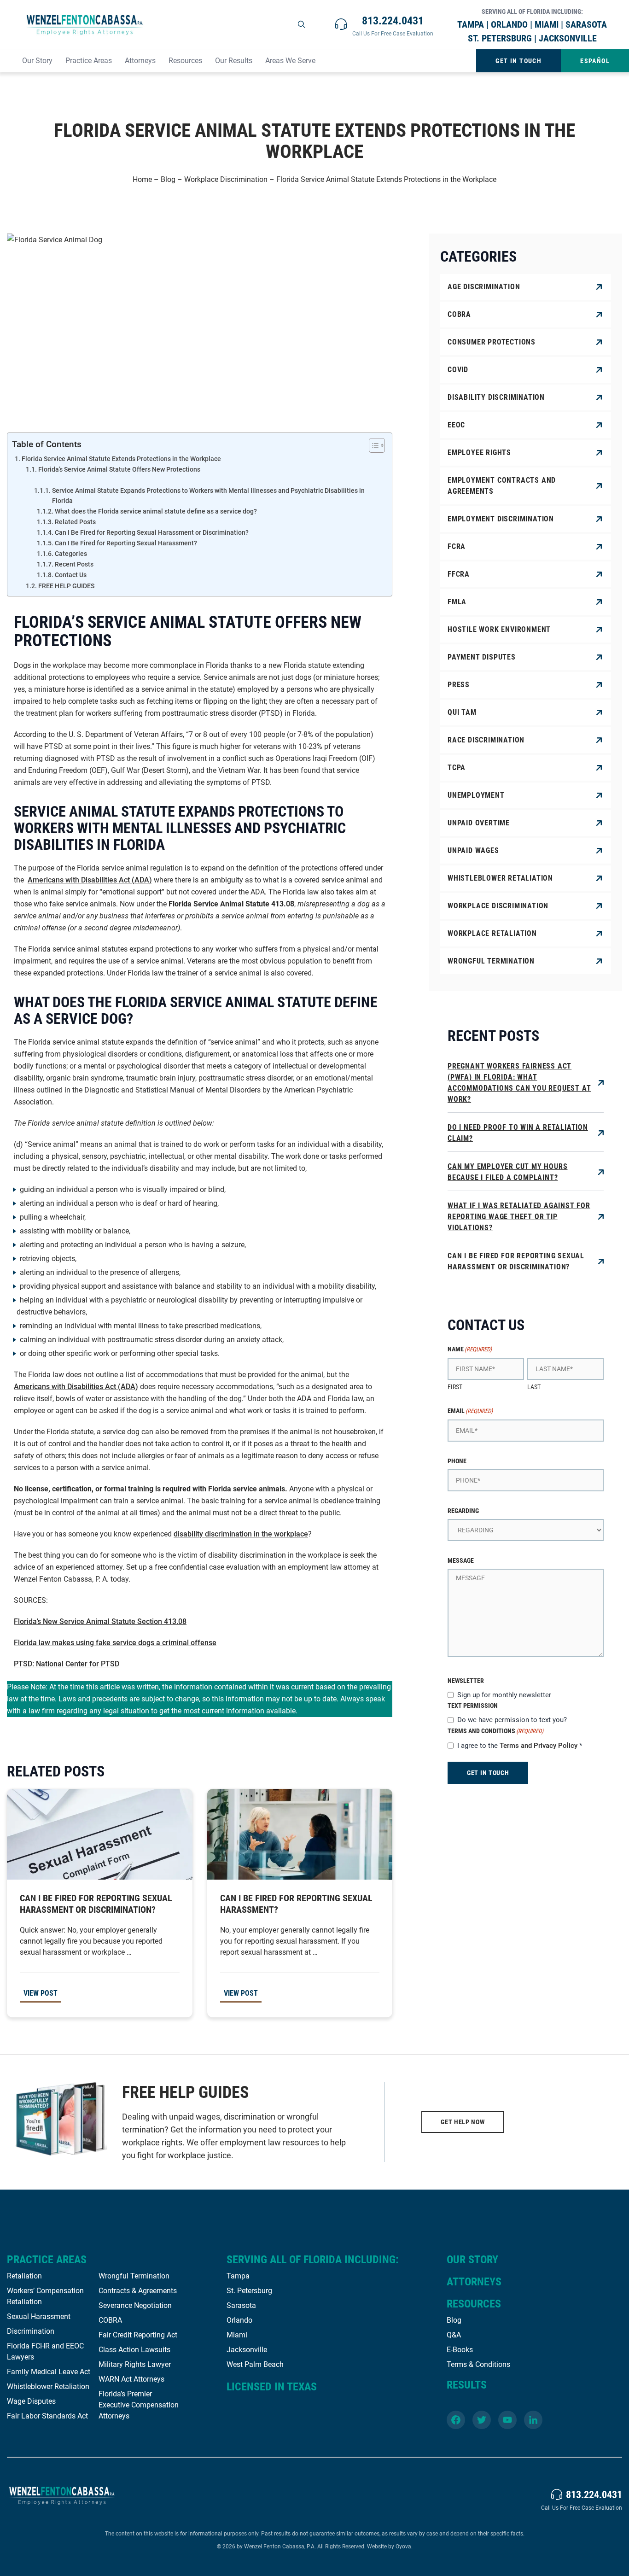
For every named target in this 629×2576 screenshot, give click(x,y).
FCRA (457, 546)
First (455, 1387)
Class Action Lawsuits (134, 2350)
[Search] (302, 24)
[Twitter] (482, 2420)
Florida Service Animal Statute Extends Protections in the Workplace (121, 459)
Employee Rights (479, 453)
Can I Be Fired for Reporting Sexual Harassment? (126, 543)
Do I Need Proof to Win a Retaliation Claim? (518, 1133)
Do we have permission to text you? (512, 1720)
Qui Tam (462, 712)
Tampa (238, 2276)
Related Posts (75, 522)
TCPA (457, 768)
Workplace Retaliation (492, 933)
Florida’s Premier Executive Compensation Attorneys (139, 2405)
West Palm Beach (255, 2364)
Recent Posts (74, 564)
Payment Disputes (482, 657)
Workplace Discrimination (226, 179)
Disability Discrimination (496, 397)
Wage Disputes (31, 2401)
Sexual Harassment (39, 2316)
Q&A (454, 2335)
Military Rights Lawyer (135, 2364)
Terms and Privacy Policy (539, 1746)
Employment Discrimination (501, 519)
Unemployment (476, 795)
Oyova (403, 2547)
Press (459, 685)
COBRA (459, 314)
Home (142, 179)
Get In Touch (518, 61)
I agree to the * (520, 1746)
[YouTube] (507, 2420)
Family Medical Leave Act (49, 2372)
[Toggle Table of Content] (372, 445)
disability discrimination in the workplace (241, 1534)
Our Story (37, 61)
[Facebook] (456, 2420)
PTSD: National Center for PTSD (67, 1664)
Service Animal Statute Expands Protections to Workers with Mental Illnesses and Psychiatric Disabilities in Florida (208, 496)
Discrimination (31, 2331)
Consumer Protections (492, 342)
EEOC (456, 425)
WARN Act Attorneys (131, 2379)
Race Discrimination (486, 740)
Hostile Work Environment (499, 629)
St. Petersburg (249, 2291)
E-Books (460, 2350)
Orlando (239, 2320)
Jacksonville (247, 2350)
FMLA (457, 602)
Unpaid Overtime (479, 823)
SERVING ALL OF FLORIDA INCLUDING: (313, 2260)
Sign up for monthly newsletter (504, 1695)
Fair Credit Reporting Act (138, 2335)
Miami (237, 2335)
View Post (41, 1993)
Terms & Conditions (478, 2364)
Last (534, 1387)
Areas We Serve (290, 61)
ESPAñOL (595, 61)
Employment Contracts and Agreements (502, 486)
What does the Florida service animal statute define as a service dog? (156, 511)
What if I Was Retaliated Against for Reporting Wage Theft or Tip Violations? (519, 1217)
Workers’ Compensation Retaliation (45, 2296)
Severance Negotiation (135, 2305)
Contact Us (71, 575)
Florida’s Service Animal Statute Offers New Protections (119, 469)
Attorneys (140, 61)
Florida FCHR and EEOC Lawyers (45, 2351)
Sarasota (241, 2305)
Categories (71, 554)
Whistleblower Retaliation (500, 878)
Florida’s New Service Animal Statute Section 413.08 (100, 1621)
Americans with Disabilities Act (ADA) (90, 880)
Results (467, 2385)
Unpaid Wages (473, 850)
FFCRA (459, 574)
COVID (458, 370)
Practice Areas (89, 61)
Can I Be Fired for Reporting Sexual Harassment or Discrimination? (152, 532)
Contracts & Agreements (138, 2291)
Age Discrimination (484, 287)
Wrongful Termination (491, 961)
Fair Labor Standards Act (47, 2416)
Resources (185, 61)
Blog (168, 179)
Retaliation (24, 2276)
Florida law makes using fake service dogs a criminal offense (115, 1643)
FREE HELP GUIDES (66, 586)
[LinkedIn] (533, 2420)
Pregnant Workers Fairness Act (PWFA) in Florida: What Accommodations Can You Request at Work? (519, 1083)
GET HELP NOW (463, 2122)
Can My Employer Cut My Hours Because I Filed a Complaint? (507, 1172)
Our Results (234, 61)
